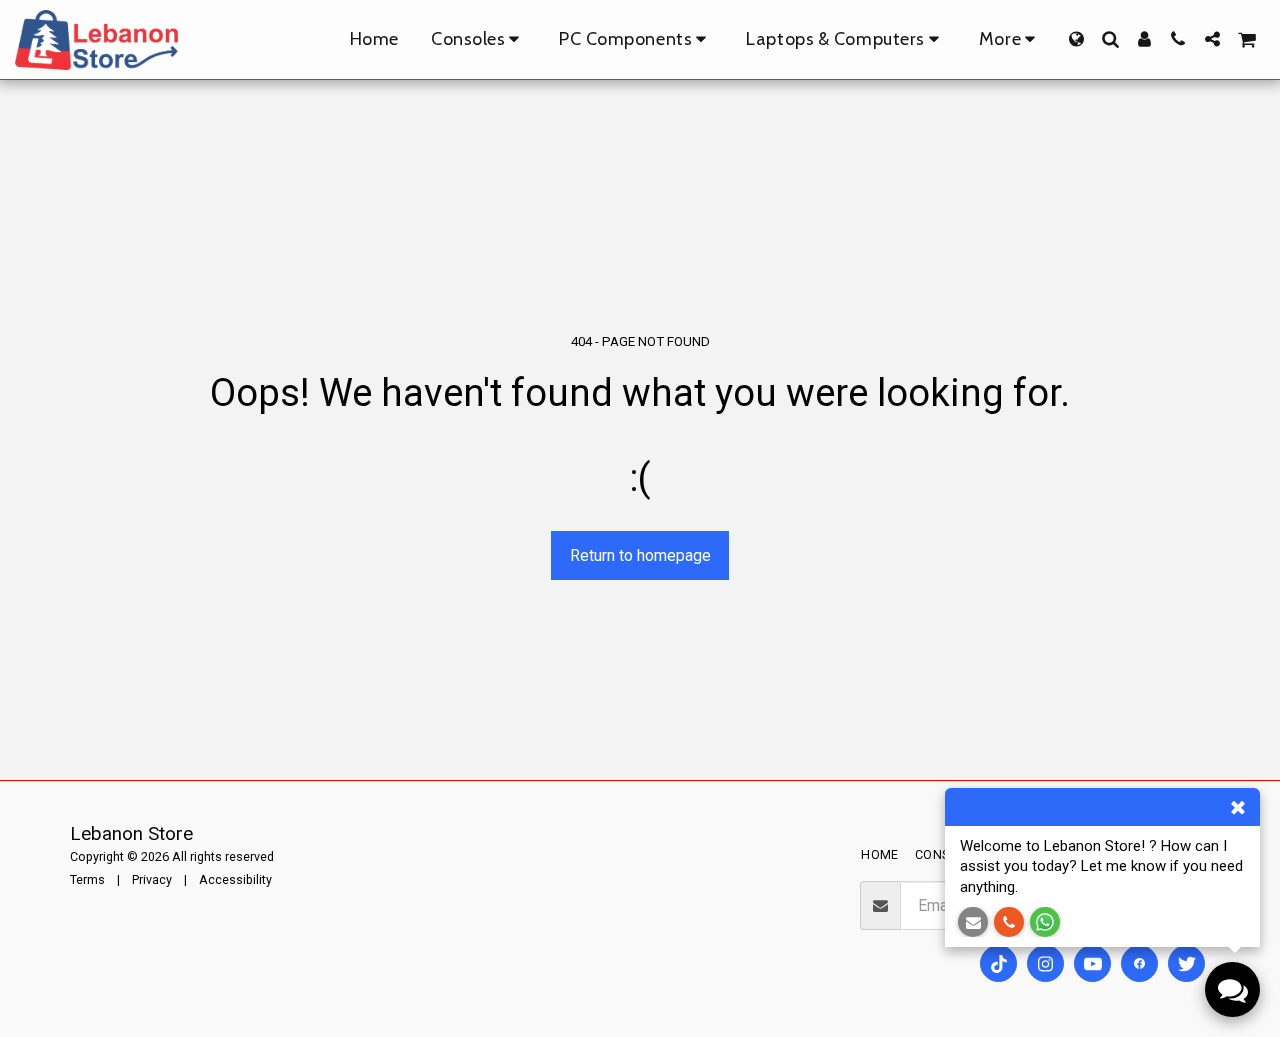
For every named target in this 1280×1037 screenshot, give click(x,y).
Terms (87, 879)
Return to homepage (640, 555)
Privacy (152, 879)
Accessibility (235, 879)
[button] (1110, 39)
